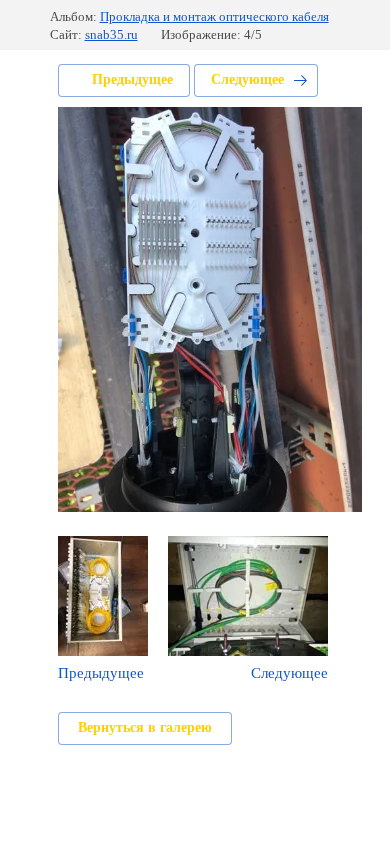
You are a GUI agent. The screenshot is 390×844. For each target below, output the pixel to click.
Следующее (247, 79)
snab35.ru (111, 34)
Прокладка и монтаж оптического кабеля (214, 16)
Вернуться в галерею (145, 727)
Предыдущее (132, 79)
